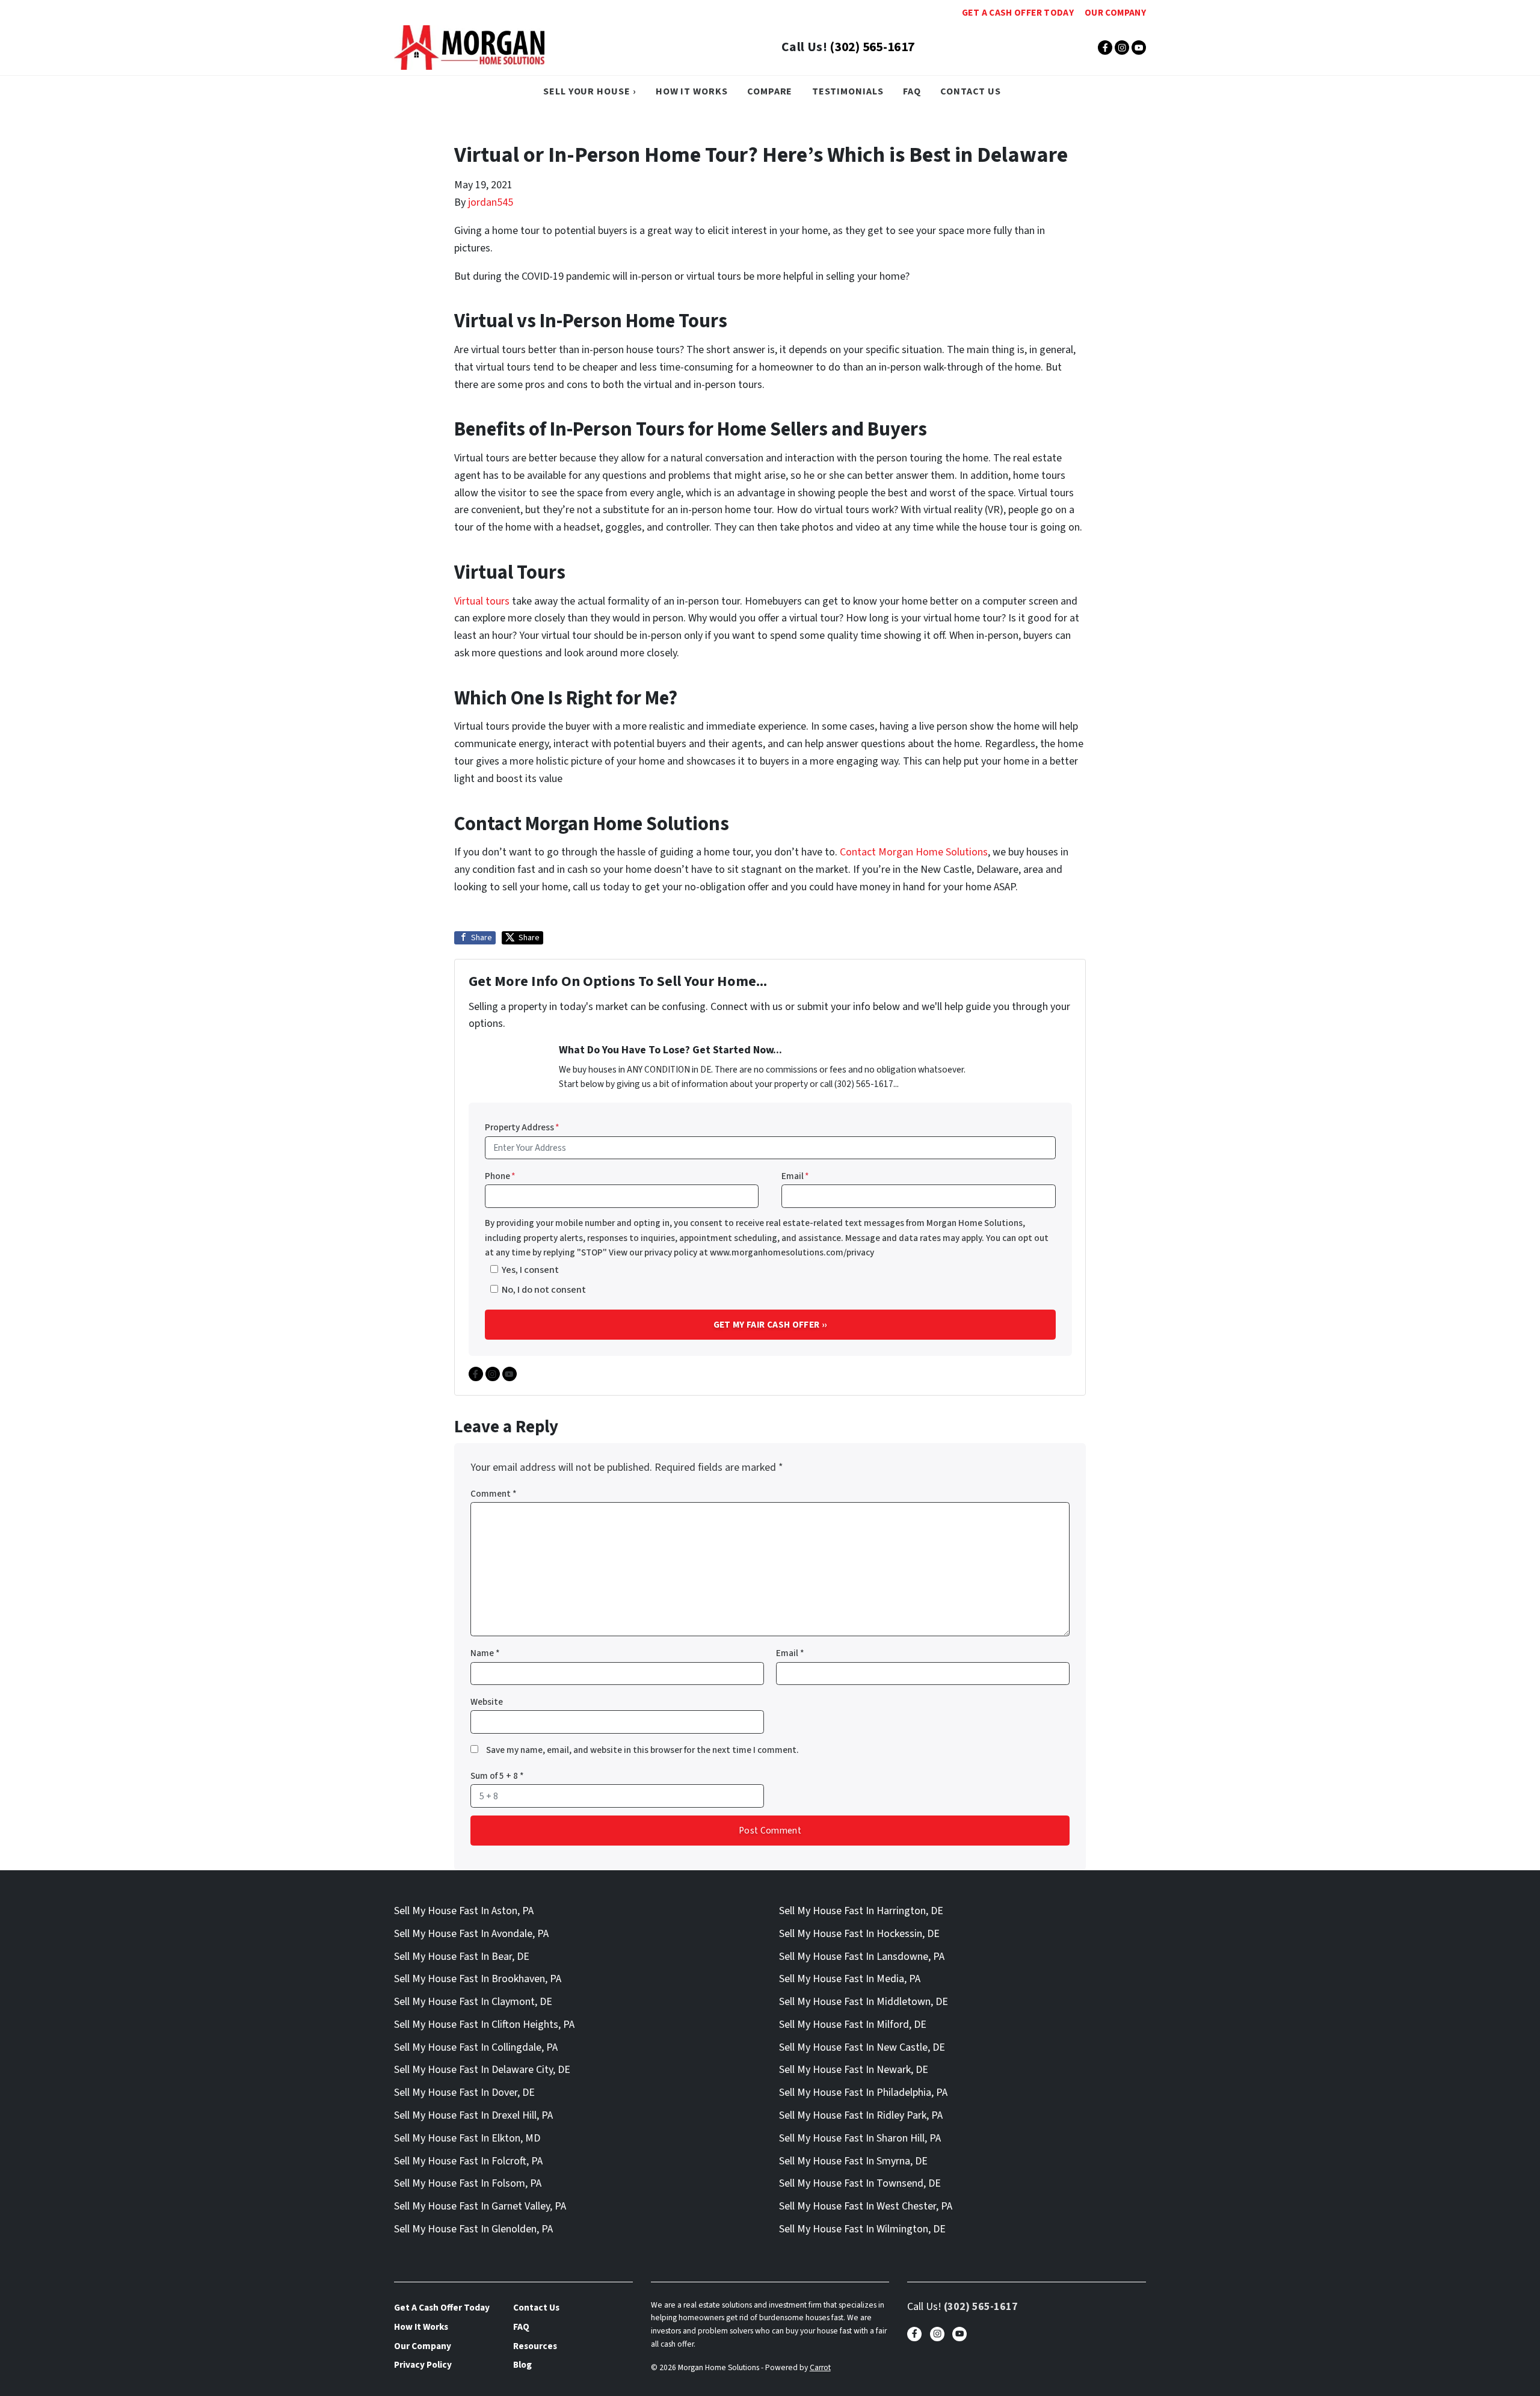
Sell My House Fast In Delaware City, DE (482, 2070)
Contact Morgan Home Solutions (914, 852)
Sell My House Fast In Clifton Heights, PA (484, 2025)
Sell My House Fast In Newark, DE (854, 2070)
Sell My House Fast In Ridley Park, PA (861, 2115)
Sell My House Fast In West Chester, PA (866, 2206)
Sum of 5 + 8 (497, 1776)
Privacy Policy (423, 2365)
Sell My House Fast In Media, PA (850, 1979)
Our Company (1115, 13)
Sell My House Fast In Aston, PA (464, 1911)
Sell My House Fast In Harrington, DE (861, 1911)
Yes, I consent (530, 1270)
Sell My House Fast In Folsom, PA (468, 2183)
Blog (522, 2365)
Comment (494, 1494)
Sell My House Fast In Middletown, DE (864, 2002)
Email (795, 1176)
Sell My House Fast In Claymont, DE (473, 2002)
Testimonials (848, 91)
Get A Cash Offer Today (1018, 13)
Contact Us (971, 91)
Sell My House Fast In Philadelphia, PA (863, 2093)
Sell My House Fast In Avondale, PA (471, 1934)
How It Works (692, 91)
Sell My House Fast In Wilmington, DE (862, 2229)
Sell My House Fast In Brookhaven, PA (478, 1979)
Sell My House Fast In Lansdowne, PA (862, 1957)
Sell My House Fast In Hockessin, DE (859, 1934)
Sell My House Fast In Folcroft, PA (468, 2161)
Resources (535, 2346)
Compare (770, 91)
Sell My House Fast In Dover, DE (464, 2093)
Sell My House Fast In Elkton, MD (467, 2138)
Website (487, 1702)
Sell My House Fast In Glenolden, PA (473, 2229)
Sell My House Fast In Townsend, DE (860, 2183)
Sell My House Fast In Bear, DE (462, 1957)
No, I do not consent (544, 1289)
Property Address (522, 1127)
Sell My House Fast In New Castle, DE (862, 2047)
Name (485, 1653)
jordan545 (491, 202)
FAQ (912, 91)
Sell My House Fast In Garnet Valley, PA (480, 2206)
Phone (500, 1176)
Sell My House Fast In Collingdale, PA (476, 2047)
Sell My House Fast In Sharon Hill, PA (860, 2138)
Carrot (820, 2367)
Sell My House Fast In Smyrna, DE (853, 2161)
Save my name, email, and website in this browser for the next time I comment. (642, 1750)
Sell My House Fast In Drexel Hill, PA (473, 2115)
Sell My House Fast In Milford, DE (853, 2025)
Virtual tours (482, 601)
